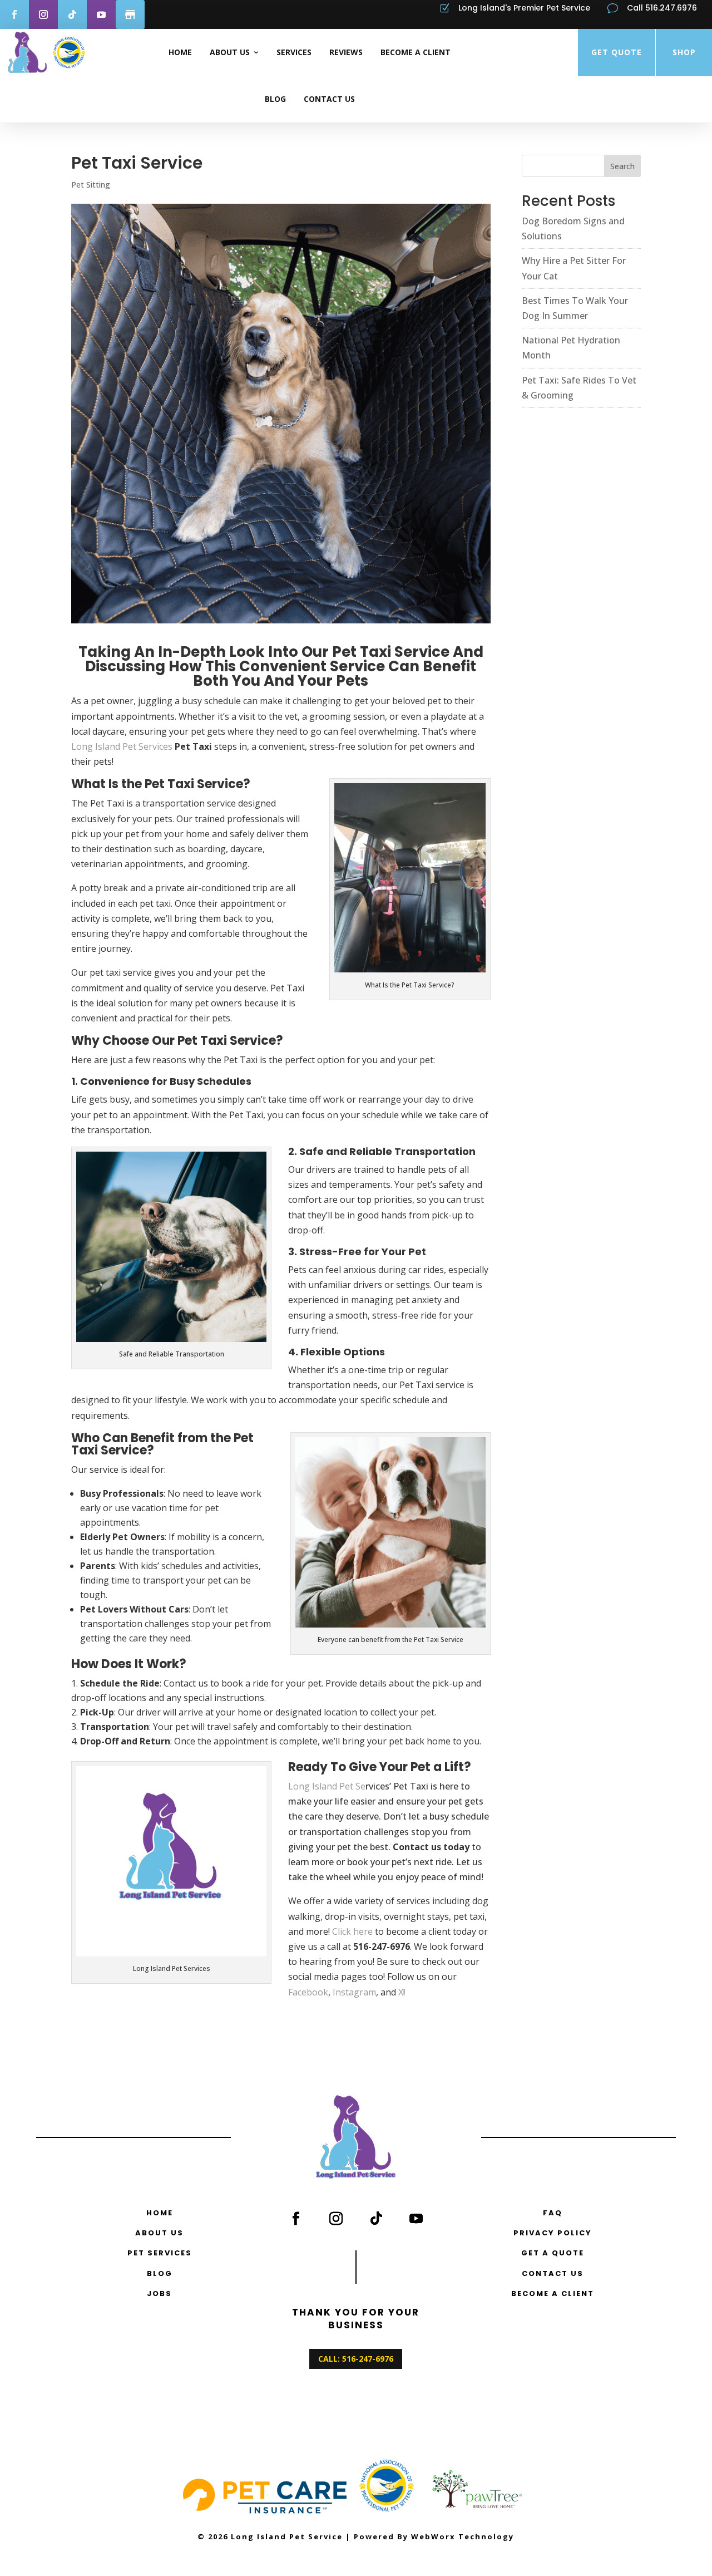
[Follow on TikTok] (72, 14)
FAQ (553, 2213)
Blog (275, 99)
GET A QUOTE (553, 2253)
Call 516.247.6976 (662, 8)
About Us (230, 52)
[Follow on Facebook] (296, 2218)
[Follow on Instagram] (43, 14)
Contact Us (329, 99)
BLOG (160, 2273)
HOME (160, 2213)
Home (180, 52)
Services (294, 52)
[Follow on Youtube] (101, 14)
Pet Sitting (91, 185)
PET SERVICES (160, 2253)
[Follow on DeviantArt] (130, 14)
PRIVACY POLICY (553, 2233)
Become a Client (416, 52)
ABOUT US (159, 2233)
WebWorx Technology (463, 2536)
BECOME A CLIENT (553, 2294)
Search (622, 166)
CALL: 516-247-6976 (356, 2359)
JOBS (159, 2294)
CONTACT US (553, 2273)
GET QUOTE (617, 52)
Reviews (346, 52)
